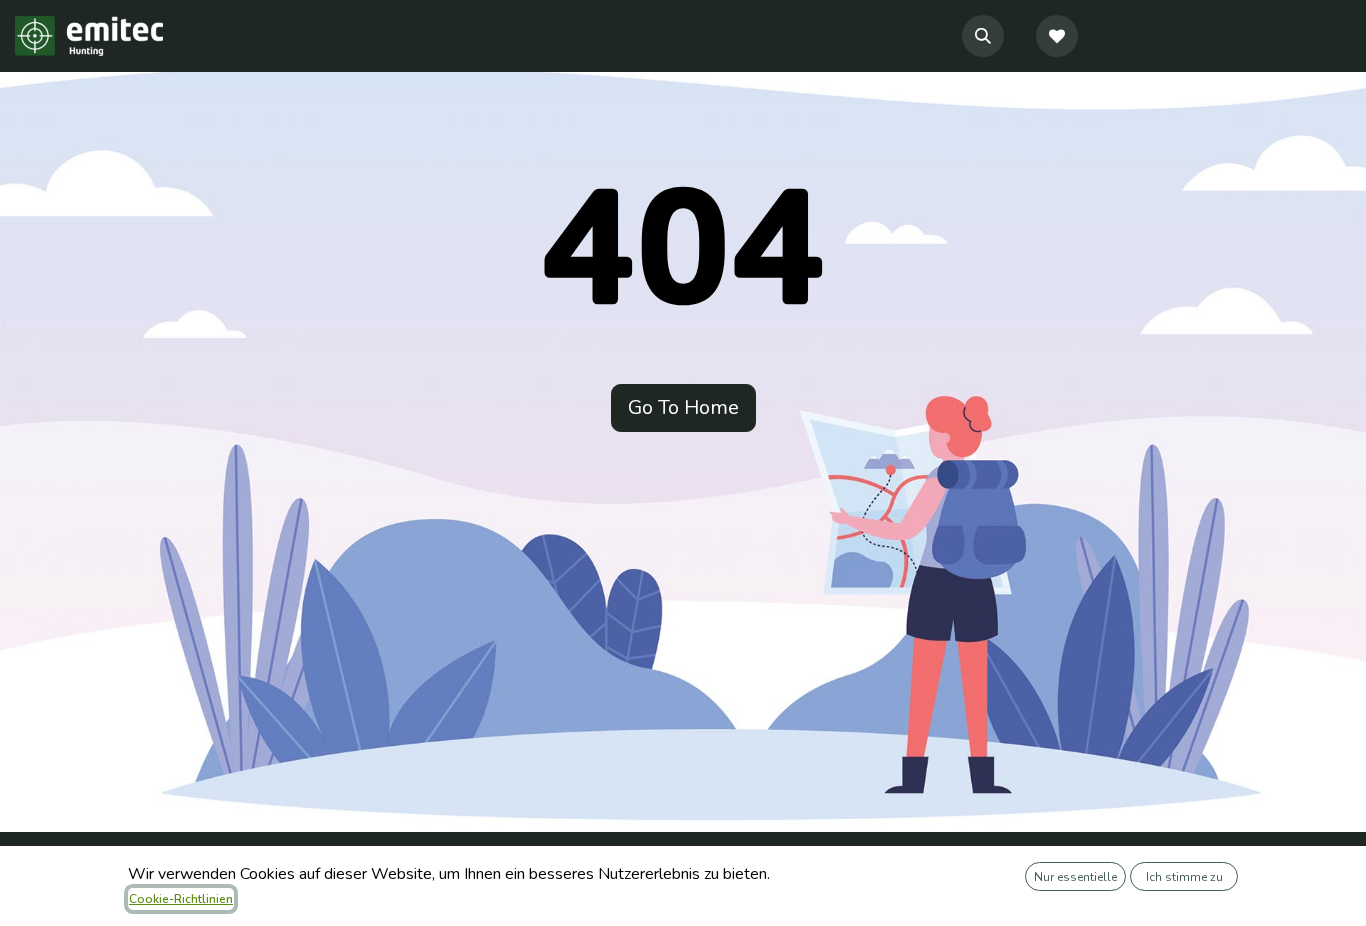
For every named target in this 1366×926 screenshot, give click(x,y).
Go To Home (683, 407)
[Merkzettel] (1057, 36)
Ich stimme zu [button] (1184, 877)
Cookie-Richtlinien (181, 899)
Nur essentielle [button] (1075, 877)
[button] (983, 36)
